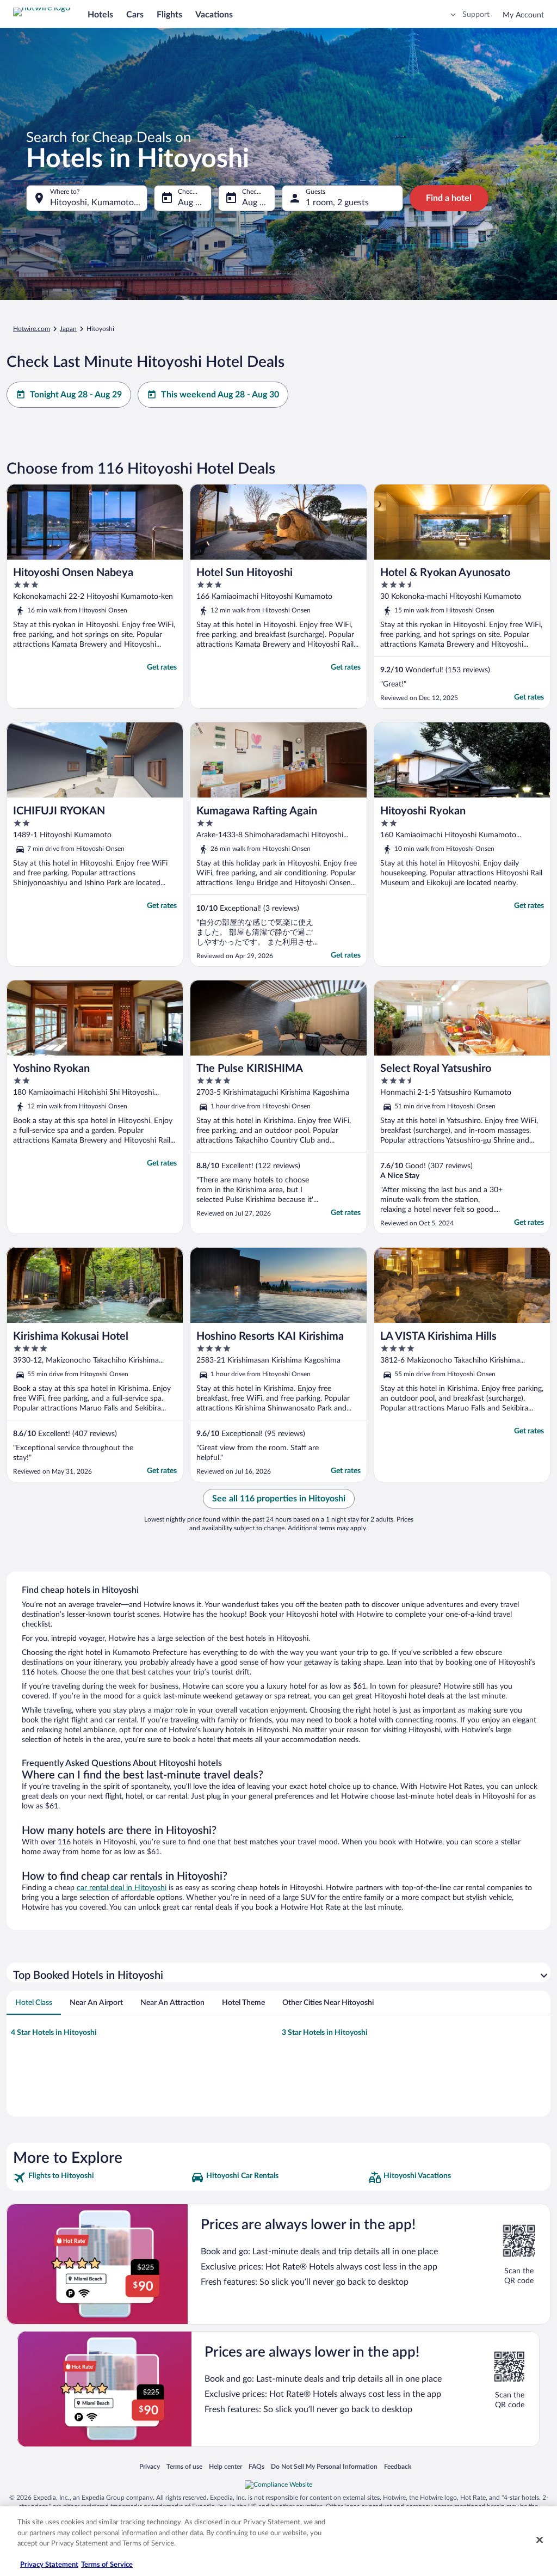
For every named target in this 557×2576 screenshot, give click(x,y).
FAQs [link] (256, 2466)
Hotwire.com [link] (32, 329)
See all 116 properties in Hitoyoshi (279, 1499)
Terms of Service (107, 2565)
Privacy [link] (150, 2466)
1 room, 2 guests (337, 203)
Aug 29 (256, 203)
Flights (169, 15)
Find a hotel (449, 198)
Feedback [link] (398, 2466)
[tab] (34, 2003)
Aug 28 (191, 203)
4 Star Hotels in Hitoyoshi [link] (54, 2033)
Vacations (214, 15)
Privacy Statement (49, 2565)
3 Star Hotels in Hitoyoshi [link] (325, 2033)
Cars (135, 15)
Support (476, 15)
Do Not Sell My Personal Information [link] (324, 2466)
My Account (523, 15)
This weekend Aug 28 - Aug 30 (220, 395)
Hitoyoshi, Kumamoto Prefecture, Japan (99, 203)
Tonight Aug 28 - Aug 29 (76, 395)
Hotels (100, 15)
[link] (101, 2178)
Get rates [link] (162, 667)
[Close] (540, 2540)
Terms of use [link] (184, 2466)
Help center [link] (225, 2466)
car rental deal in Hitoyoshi (122, 1888)
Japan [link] (68, 329)
